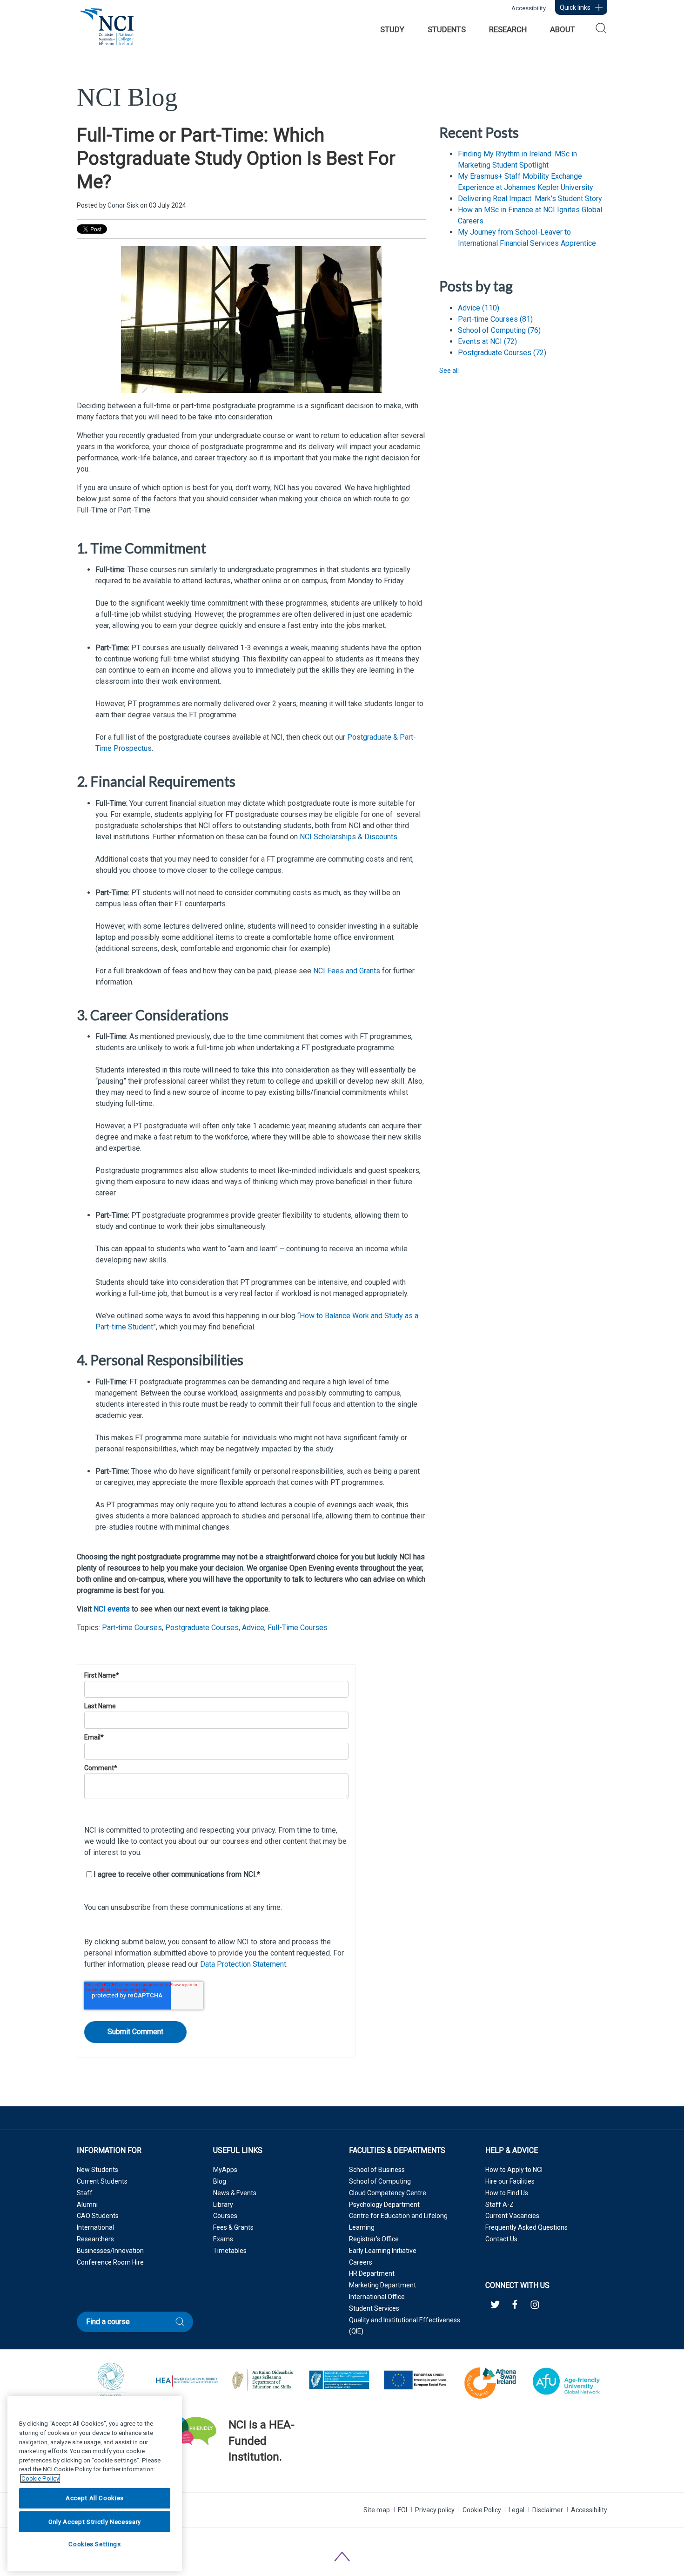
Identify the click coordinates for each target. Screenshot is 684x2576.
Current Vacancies (512, 2216)
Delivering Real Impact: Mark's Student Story (530, 199)
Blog (220, 2181)
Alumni (87, 2205)
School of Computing (499, 330)
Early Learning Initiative (383, 2251)
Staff (85, 2193)
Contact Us (501, 2239)
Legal (516, 2510)
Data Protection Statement (243, 1964)
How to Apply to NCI (514, 2170)
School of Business (377, 2170)
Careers (361, 2262)
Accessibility (529, 8)
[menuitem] (392, 29)
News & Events (235, 2193)
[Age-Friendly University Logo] (229, 2481)
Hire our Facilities (510, 2181)
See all (449, 371)
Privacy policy (435, 2510)
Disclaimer (548, 2510)
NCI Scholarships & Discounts (349, 837)
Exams (223, 2239)
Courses (225, 2216)
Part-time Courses (132, 1628)
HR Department (372, 2273)
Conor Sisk (123, 205)
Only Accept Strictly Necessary (95, 2521)
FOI (402, 2510)
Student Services (374, 2308)
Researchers (95, 2239)
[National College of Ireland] (107, 32)
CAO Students (98, 2216)
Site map (377, 2510)
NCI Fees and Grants (347, 971)
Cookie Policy (482, 2510)
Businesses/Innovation (110, 2251)
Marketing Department (382, 2285)
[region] (95, 2484)
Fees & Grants (233, 2227)
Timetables (230, 2251)
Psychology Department (384, 2205)
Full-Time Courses (298, 1628)
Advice (253, 1628)
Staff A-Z (500, 2205)
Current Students (102, 2181)
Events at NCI (487, 341)
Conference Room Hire (110, 2262)
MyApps (225, 2170)
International (95, 2227)
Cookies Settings (95, 2545)
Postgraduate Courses (202, 1628)
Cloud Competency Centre (388, 2193)
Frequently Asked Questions (526, 2227)
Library (223, 2205)
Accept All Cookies (95, 2498)
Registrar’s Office (374, 2239)
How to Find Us (507, 2193)
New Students (97, 2170)
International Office (377, 2297)
